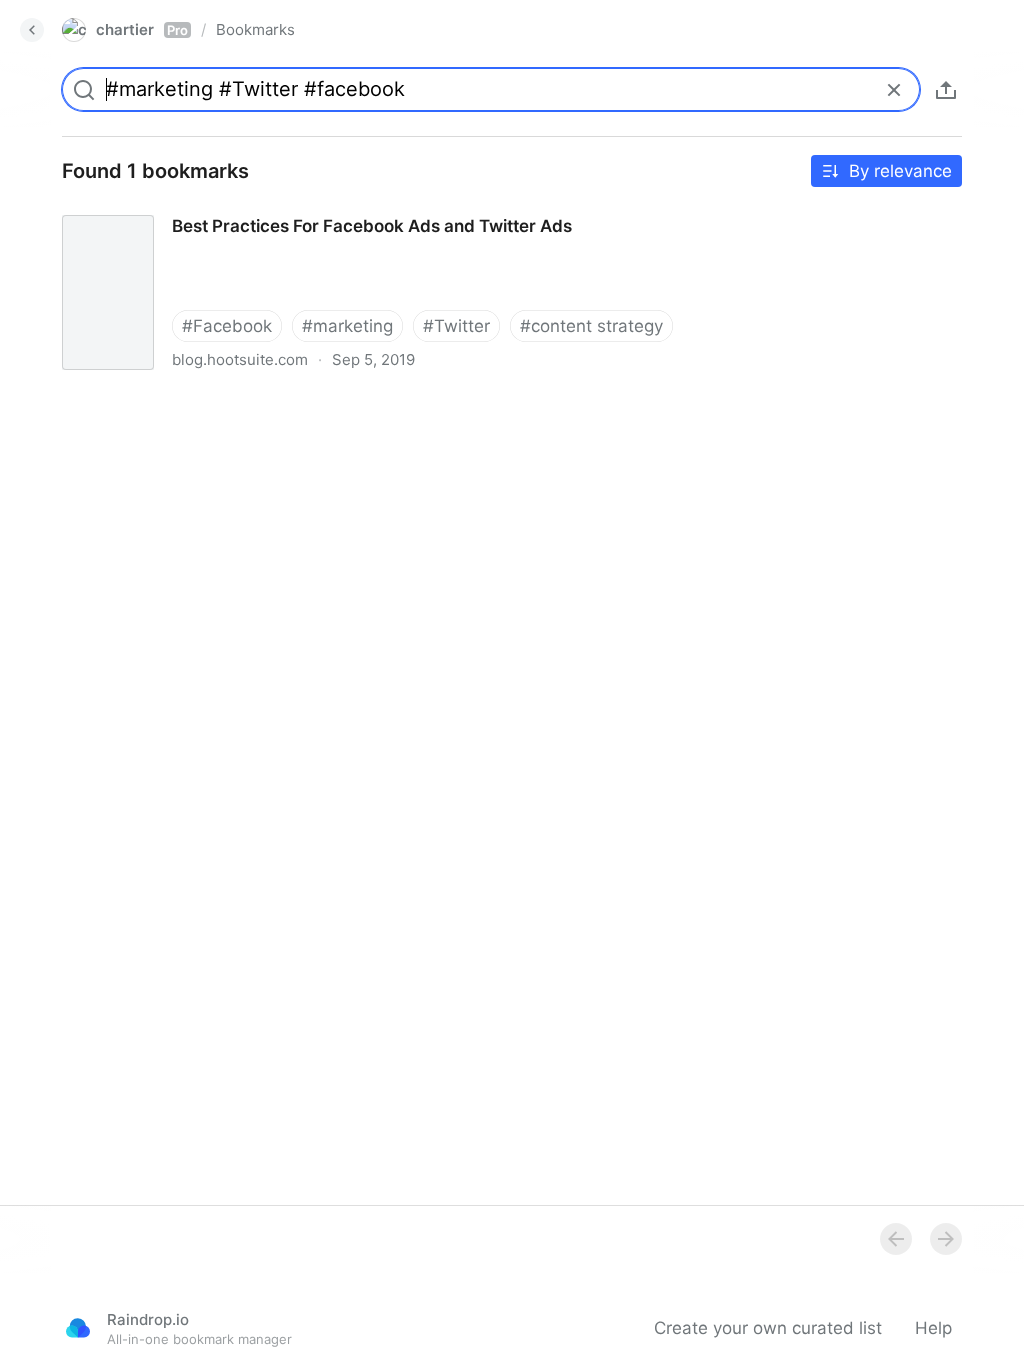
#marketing (347, 326)
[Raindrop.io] (78, 1328)
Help (933, 1328)
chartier (142, 29)
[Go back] (32, 30)
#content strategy (591, 326)
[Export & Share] (946, 90)
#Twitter (456, 326)
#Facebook (227, 326)
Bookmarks (255, 29)
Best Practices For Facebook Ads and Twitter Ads (244, 208)
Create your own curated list (768, 1328)
